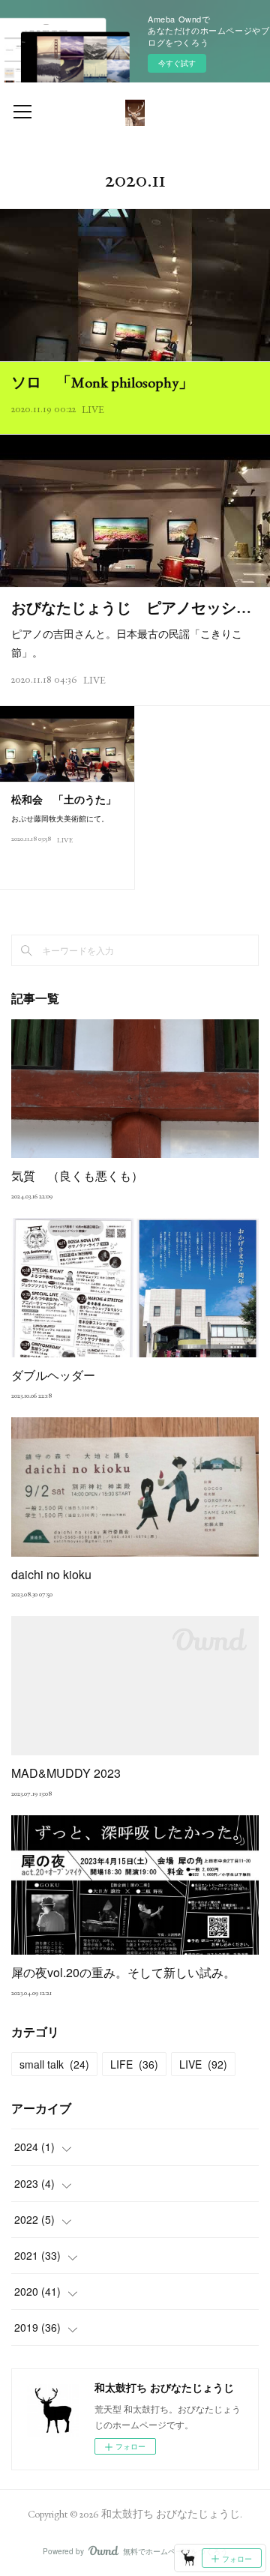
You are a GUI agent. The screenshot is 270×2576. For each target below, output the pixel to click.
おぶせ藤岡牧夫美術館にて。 (60, 818)
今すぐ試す (177, 63)
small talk (54, 2064)
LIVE (93, 409)
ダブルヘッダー (53, 1375)
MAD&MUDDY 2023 (66, 1773)
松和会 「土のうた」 (64, 800)
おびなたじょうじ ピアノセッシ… (131, 608)
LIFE (134, 2064)
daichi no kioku (51, 1574)
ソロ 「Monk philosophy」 (102, 382)
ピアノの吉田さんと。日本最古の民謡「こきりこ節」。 (127, 643)
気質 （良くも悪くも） (77, 1176)
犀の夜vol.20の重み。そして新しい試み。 (123, 1972)
